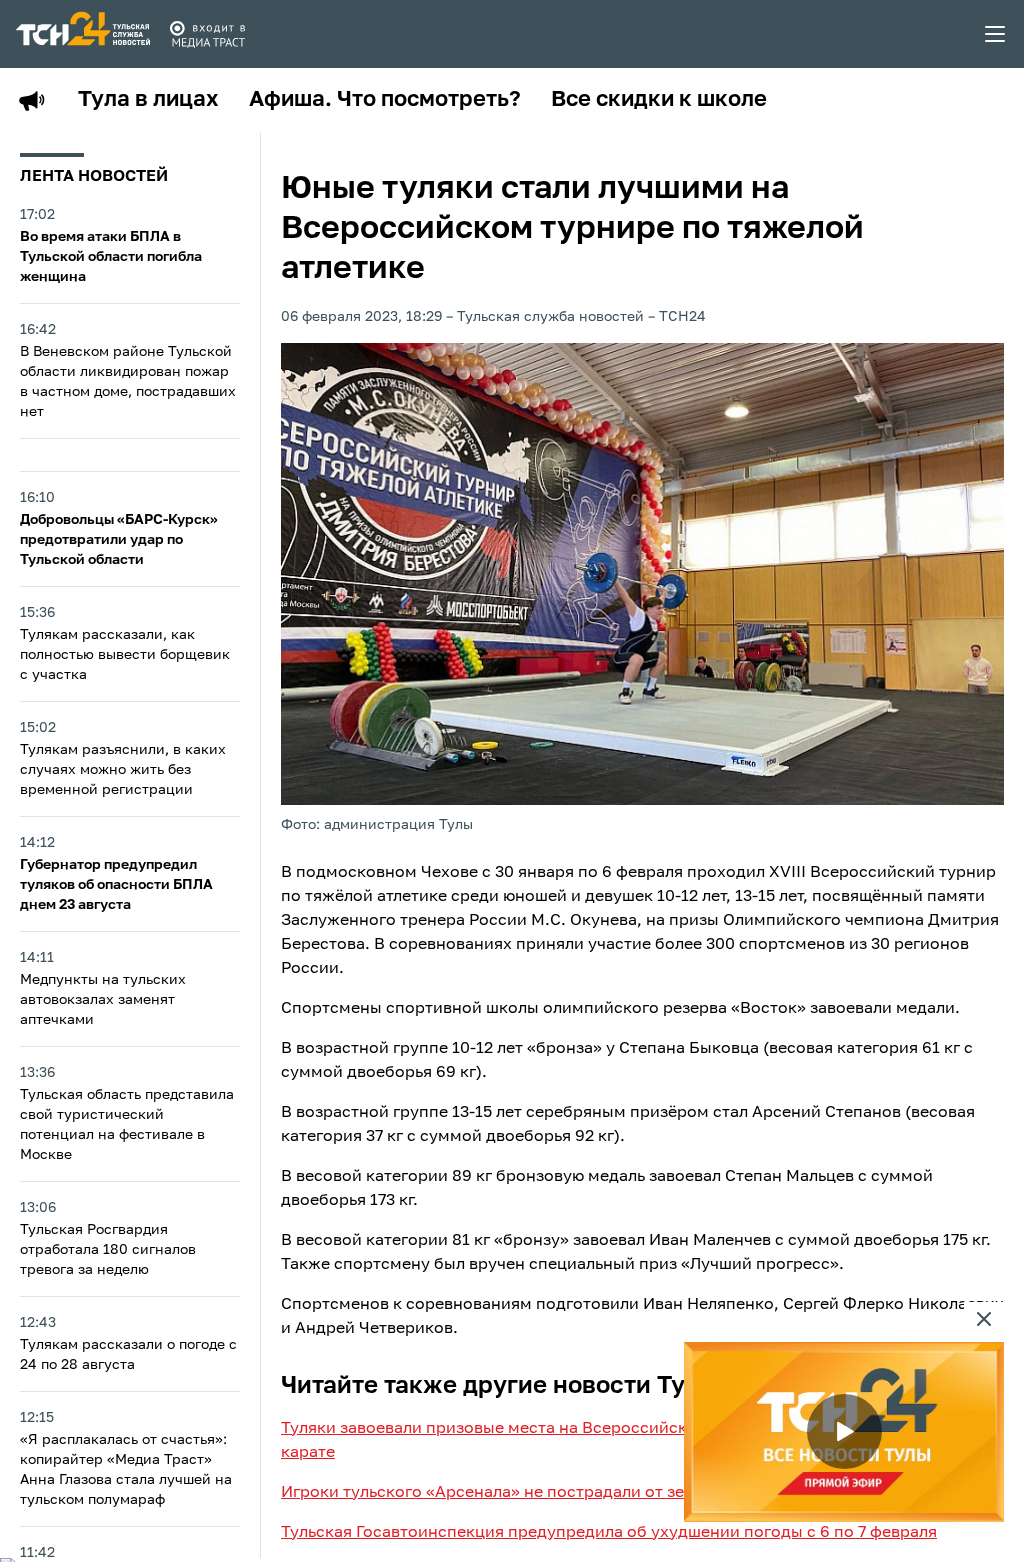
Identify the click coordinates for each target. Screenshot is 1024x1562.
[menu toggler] (996, 34)
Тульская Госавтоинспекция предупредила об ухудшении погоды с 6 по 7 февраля (609, 1533)
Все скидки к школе (659, 100)
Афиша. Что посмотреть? (385, 100)
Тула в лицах (148, 100)
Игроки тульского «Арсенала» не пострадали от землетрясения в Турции (572, 1493)
